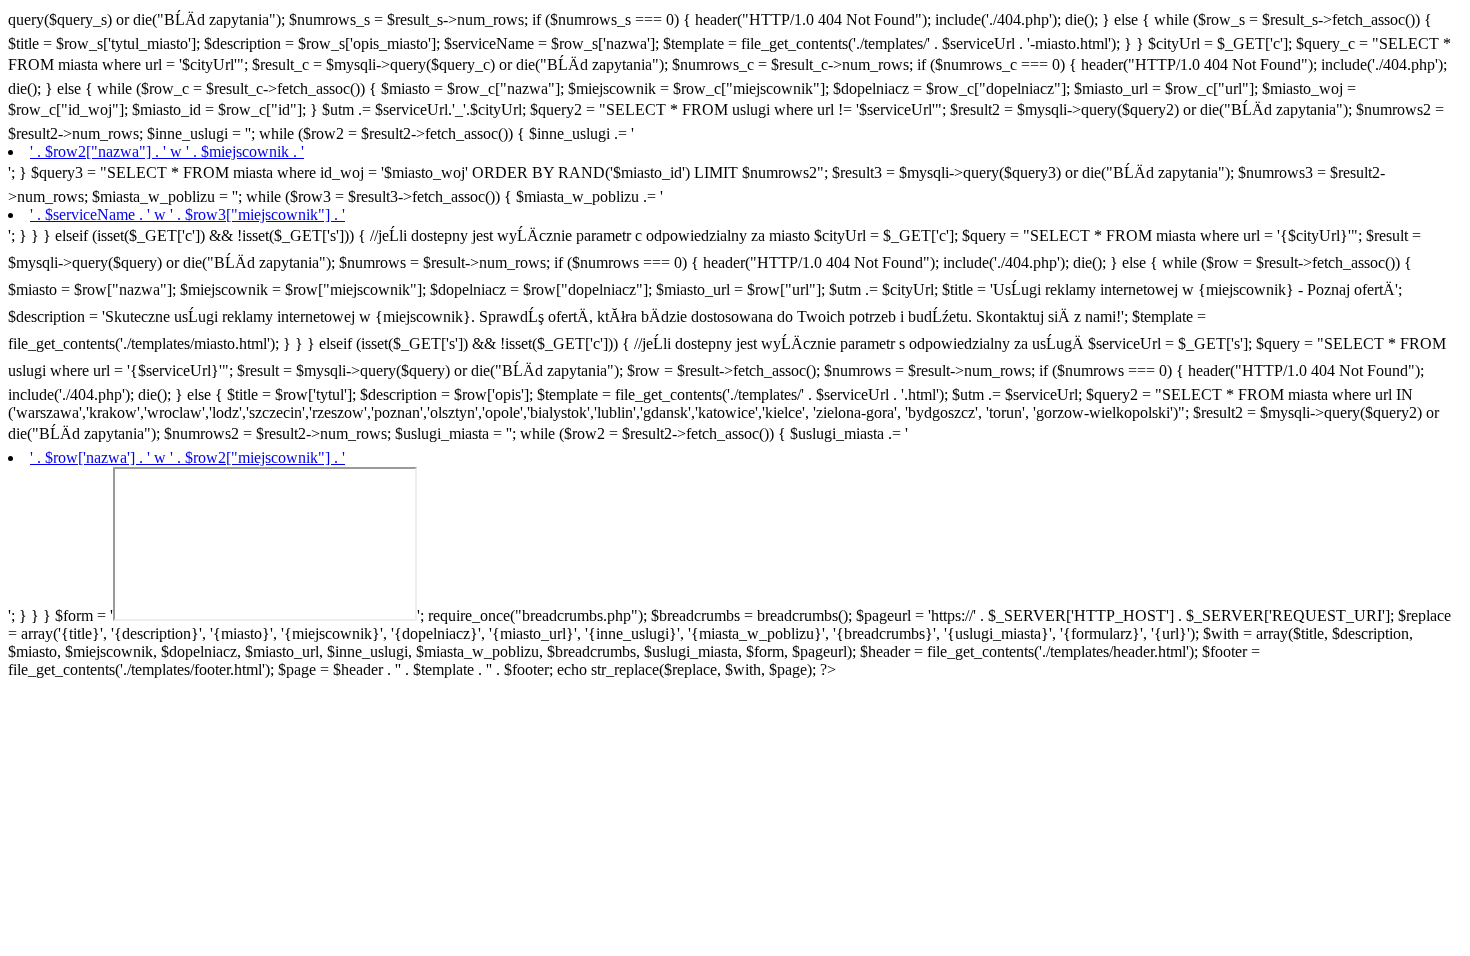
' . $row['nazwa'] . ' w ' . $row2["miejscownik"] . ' (187, 457)
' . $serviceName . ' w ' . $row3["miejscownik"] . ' (187, 214)
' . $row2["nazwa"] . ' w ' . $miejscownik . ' (167, 151)
